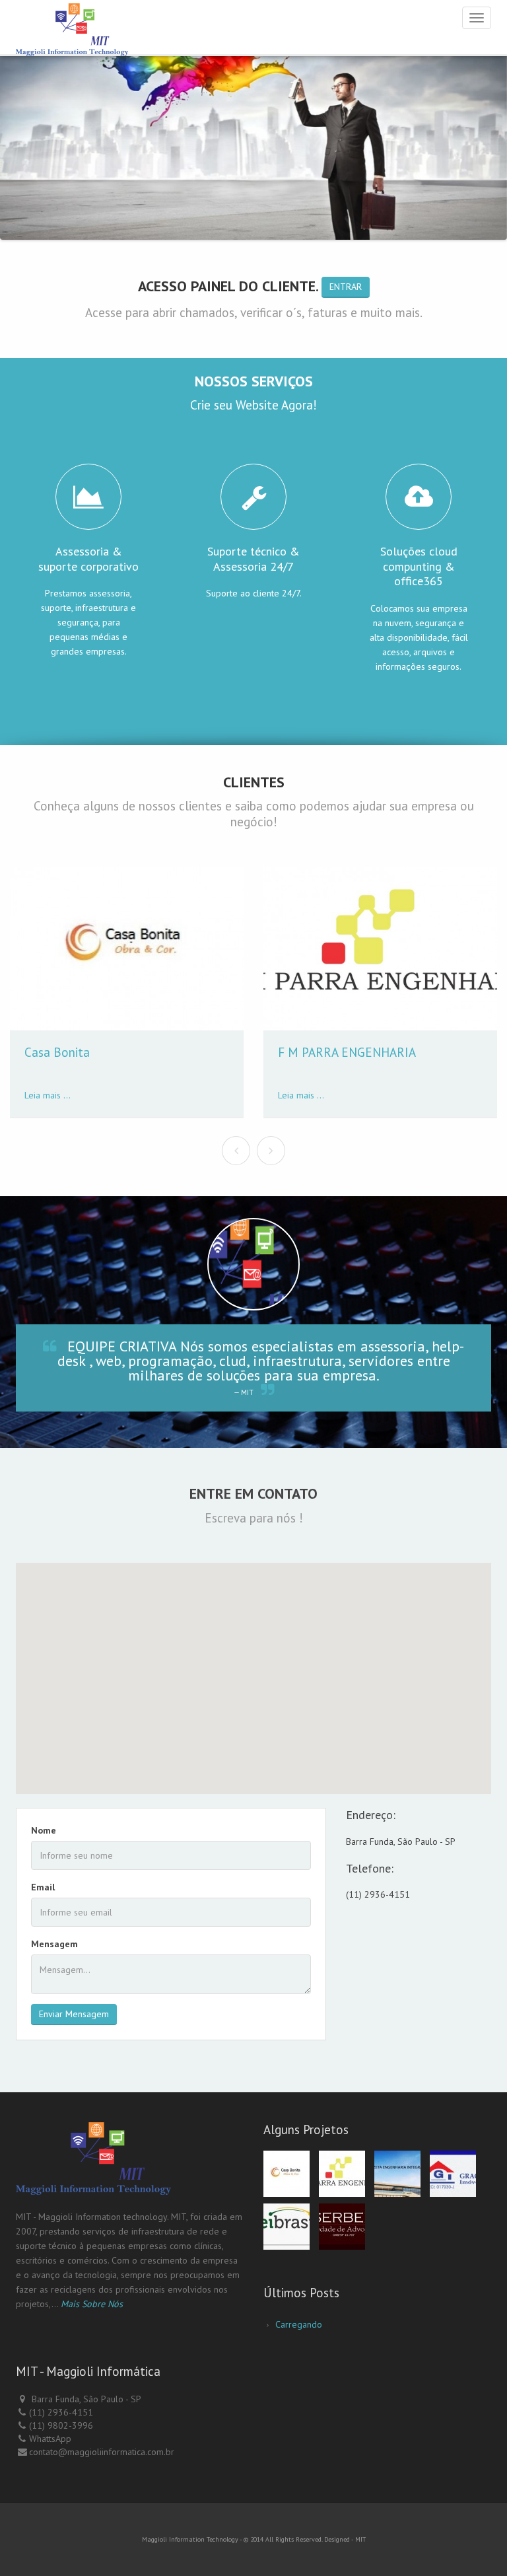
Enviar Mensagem (74, 2014)
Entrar (346, 287)
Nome (44, 1830)
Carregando (299, 2324)
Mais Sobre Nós (92, 2304)
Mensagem (54, 1944)
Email (43, 1887)
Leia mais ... (48, 1095)
